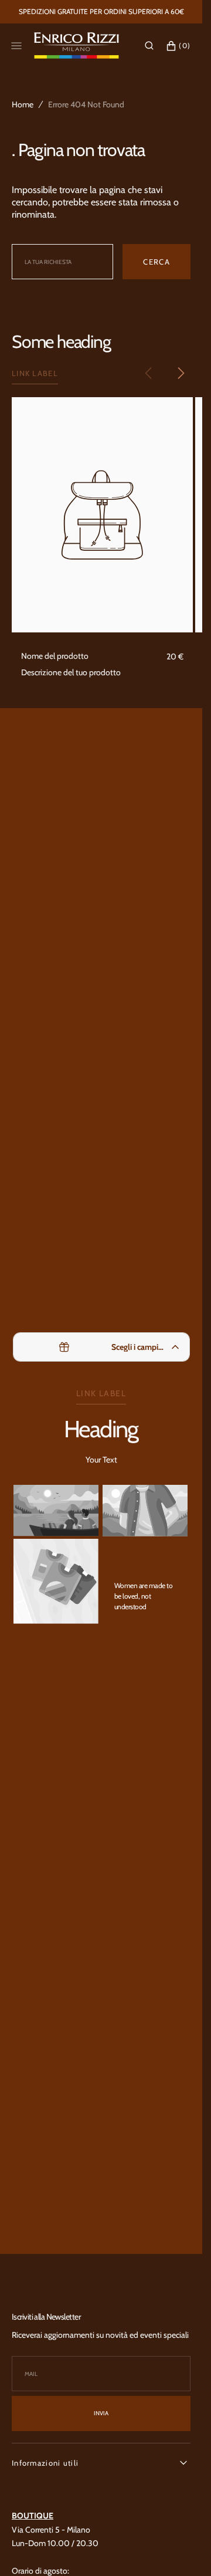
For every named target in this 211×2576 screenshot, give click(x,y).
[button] (149, 46)
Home (23, 104)
